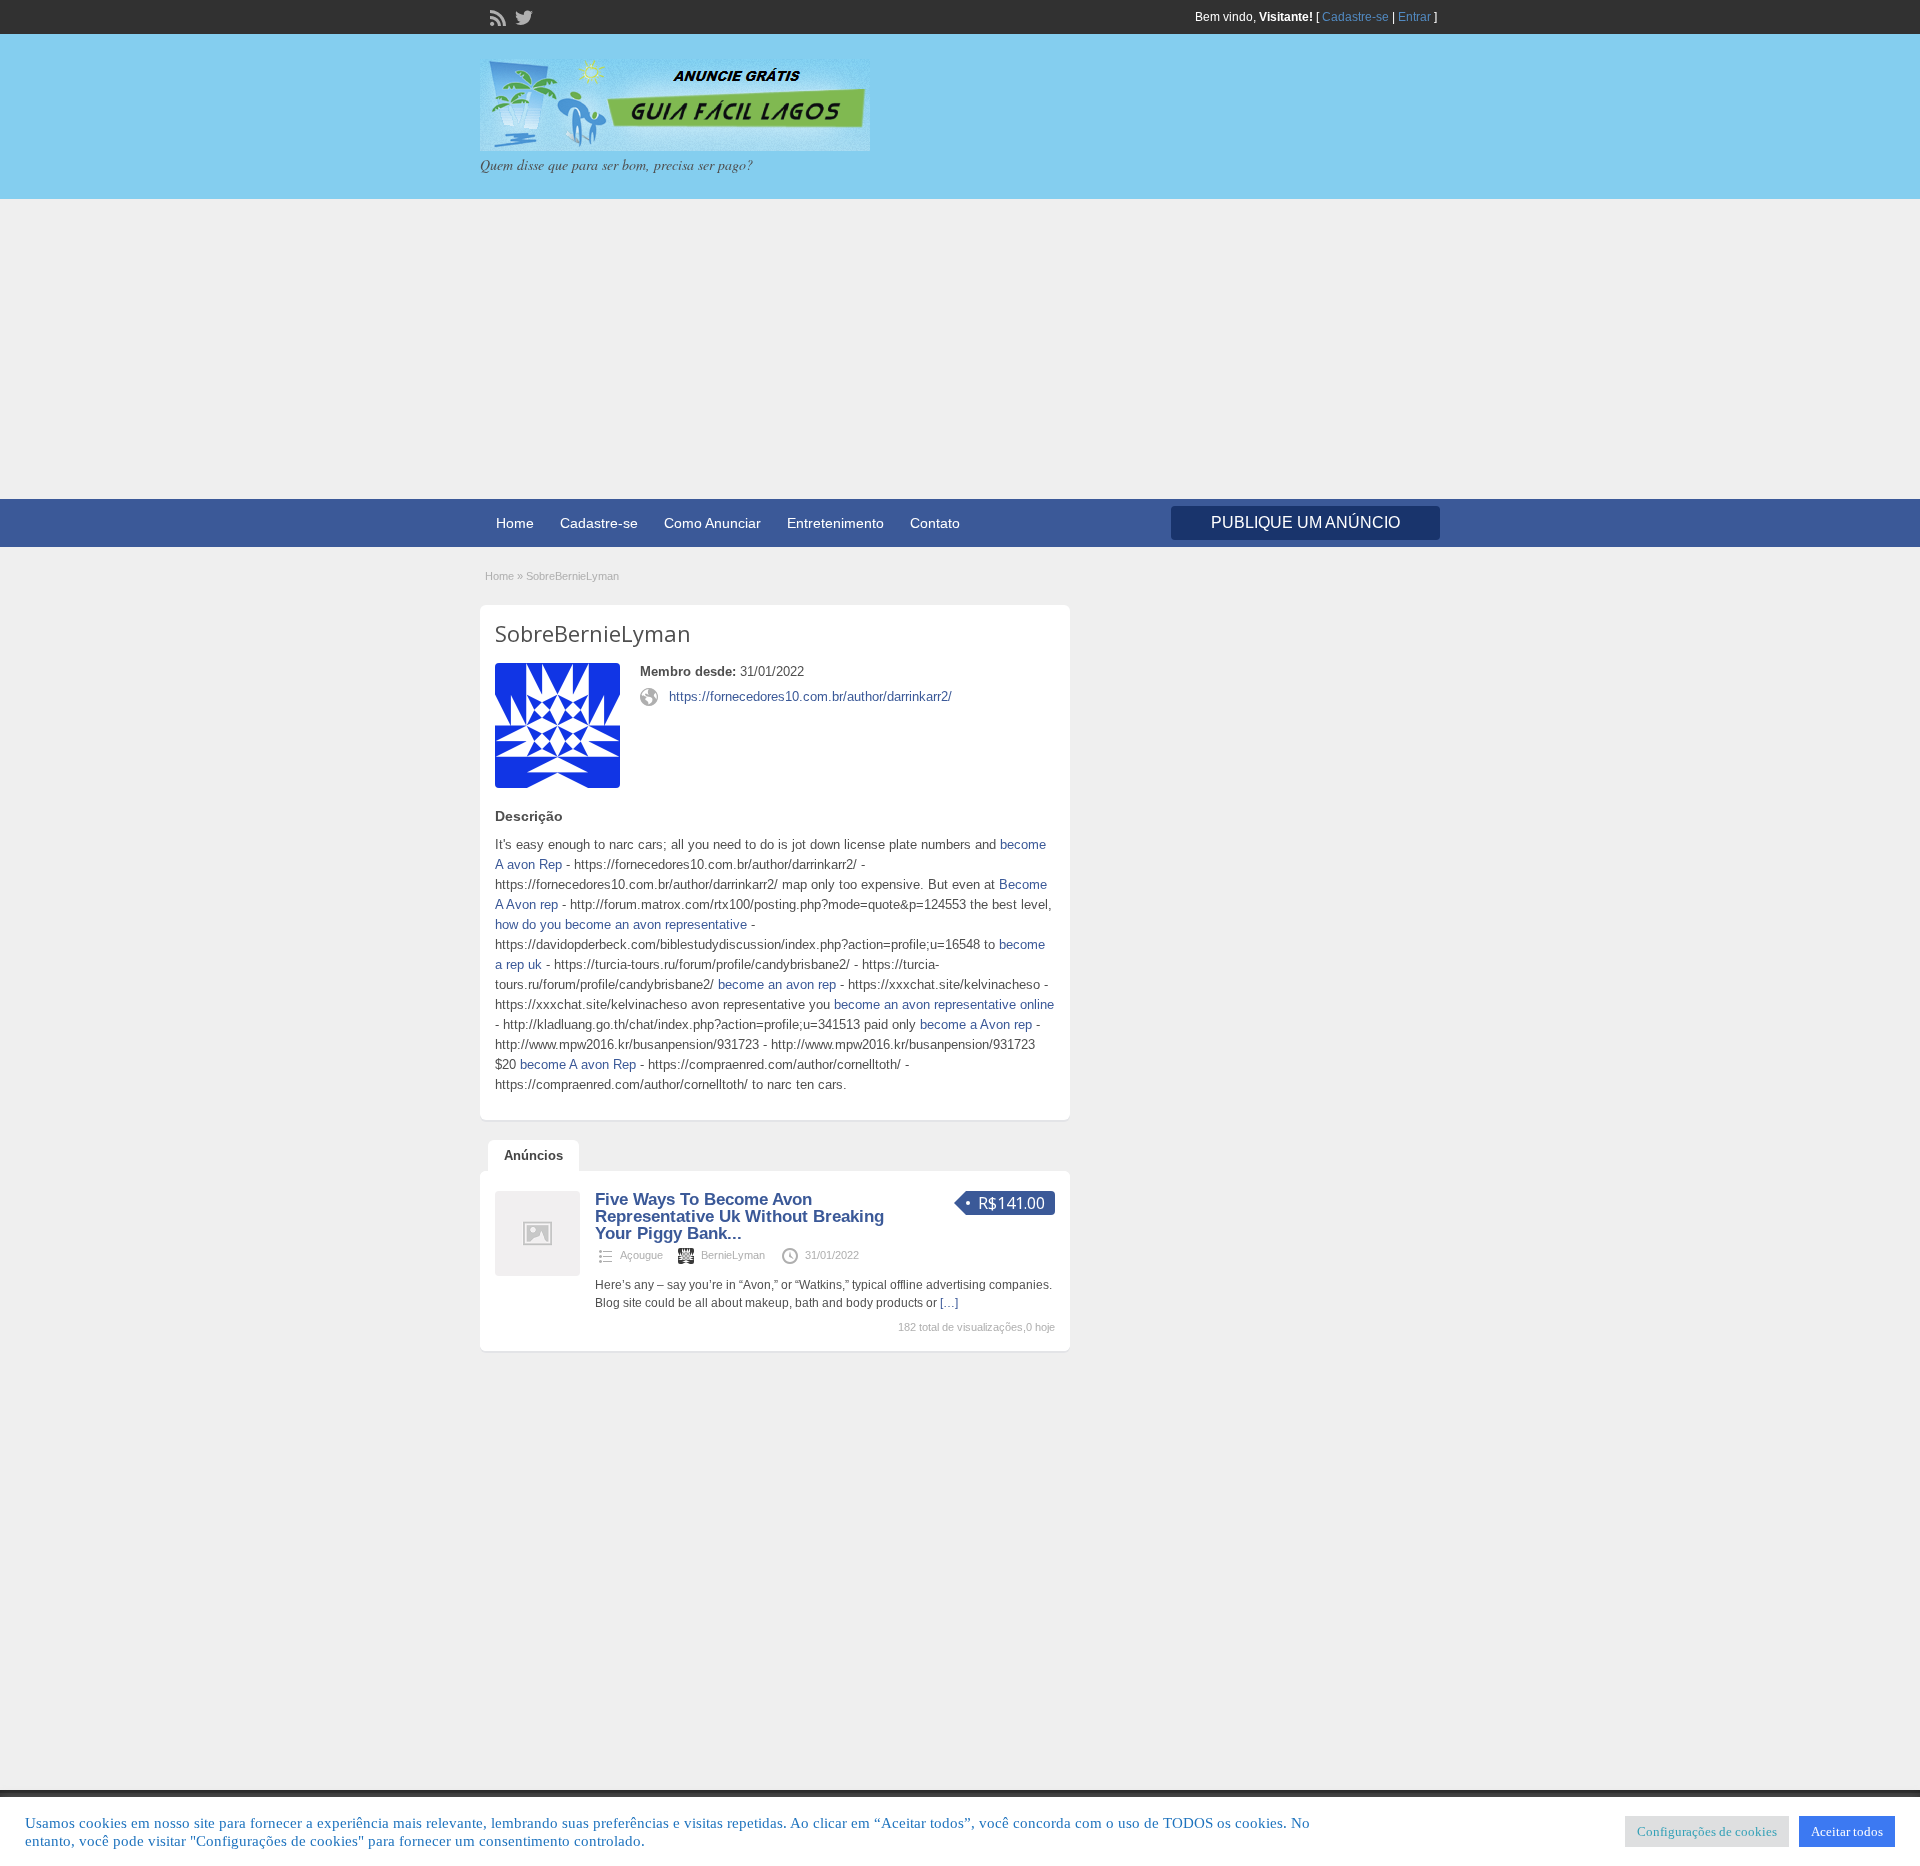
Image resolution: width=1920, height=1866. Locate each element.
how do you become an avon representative (621, 924)
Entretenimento (835, 523)
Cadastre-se (1355, 17)
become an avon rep (777, 984)
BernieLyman (733, 1255)
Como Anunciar (712, 523)
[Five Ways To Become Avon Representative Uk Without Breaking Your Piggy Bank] (537, 1272)
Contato (935, 523)
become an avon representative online (944, 1004)
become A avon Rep (578, 1064)
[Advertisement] (960, 349)
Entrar (1414, 17)
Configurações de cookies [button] (1707, 1831)
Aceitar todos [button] (1847, 1831)
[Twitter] (522, 16)
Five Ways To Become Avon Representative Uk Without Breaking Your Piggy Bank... (739, 1216)
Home (515, 523)
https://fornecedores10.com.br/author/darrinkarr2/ (810, 696)
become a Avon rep (976, 1024)
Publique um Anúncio (1305, 522)
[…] (949, 1303)
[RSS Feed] (496, 16)
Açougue (641, 1255)
